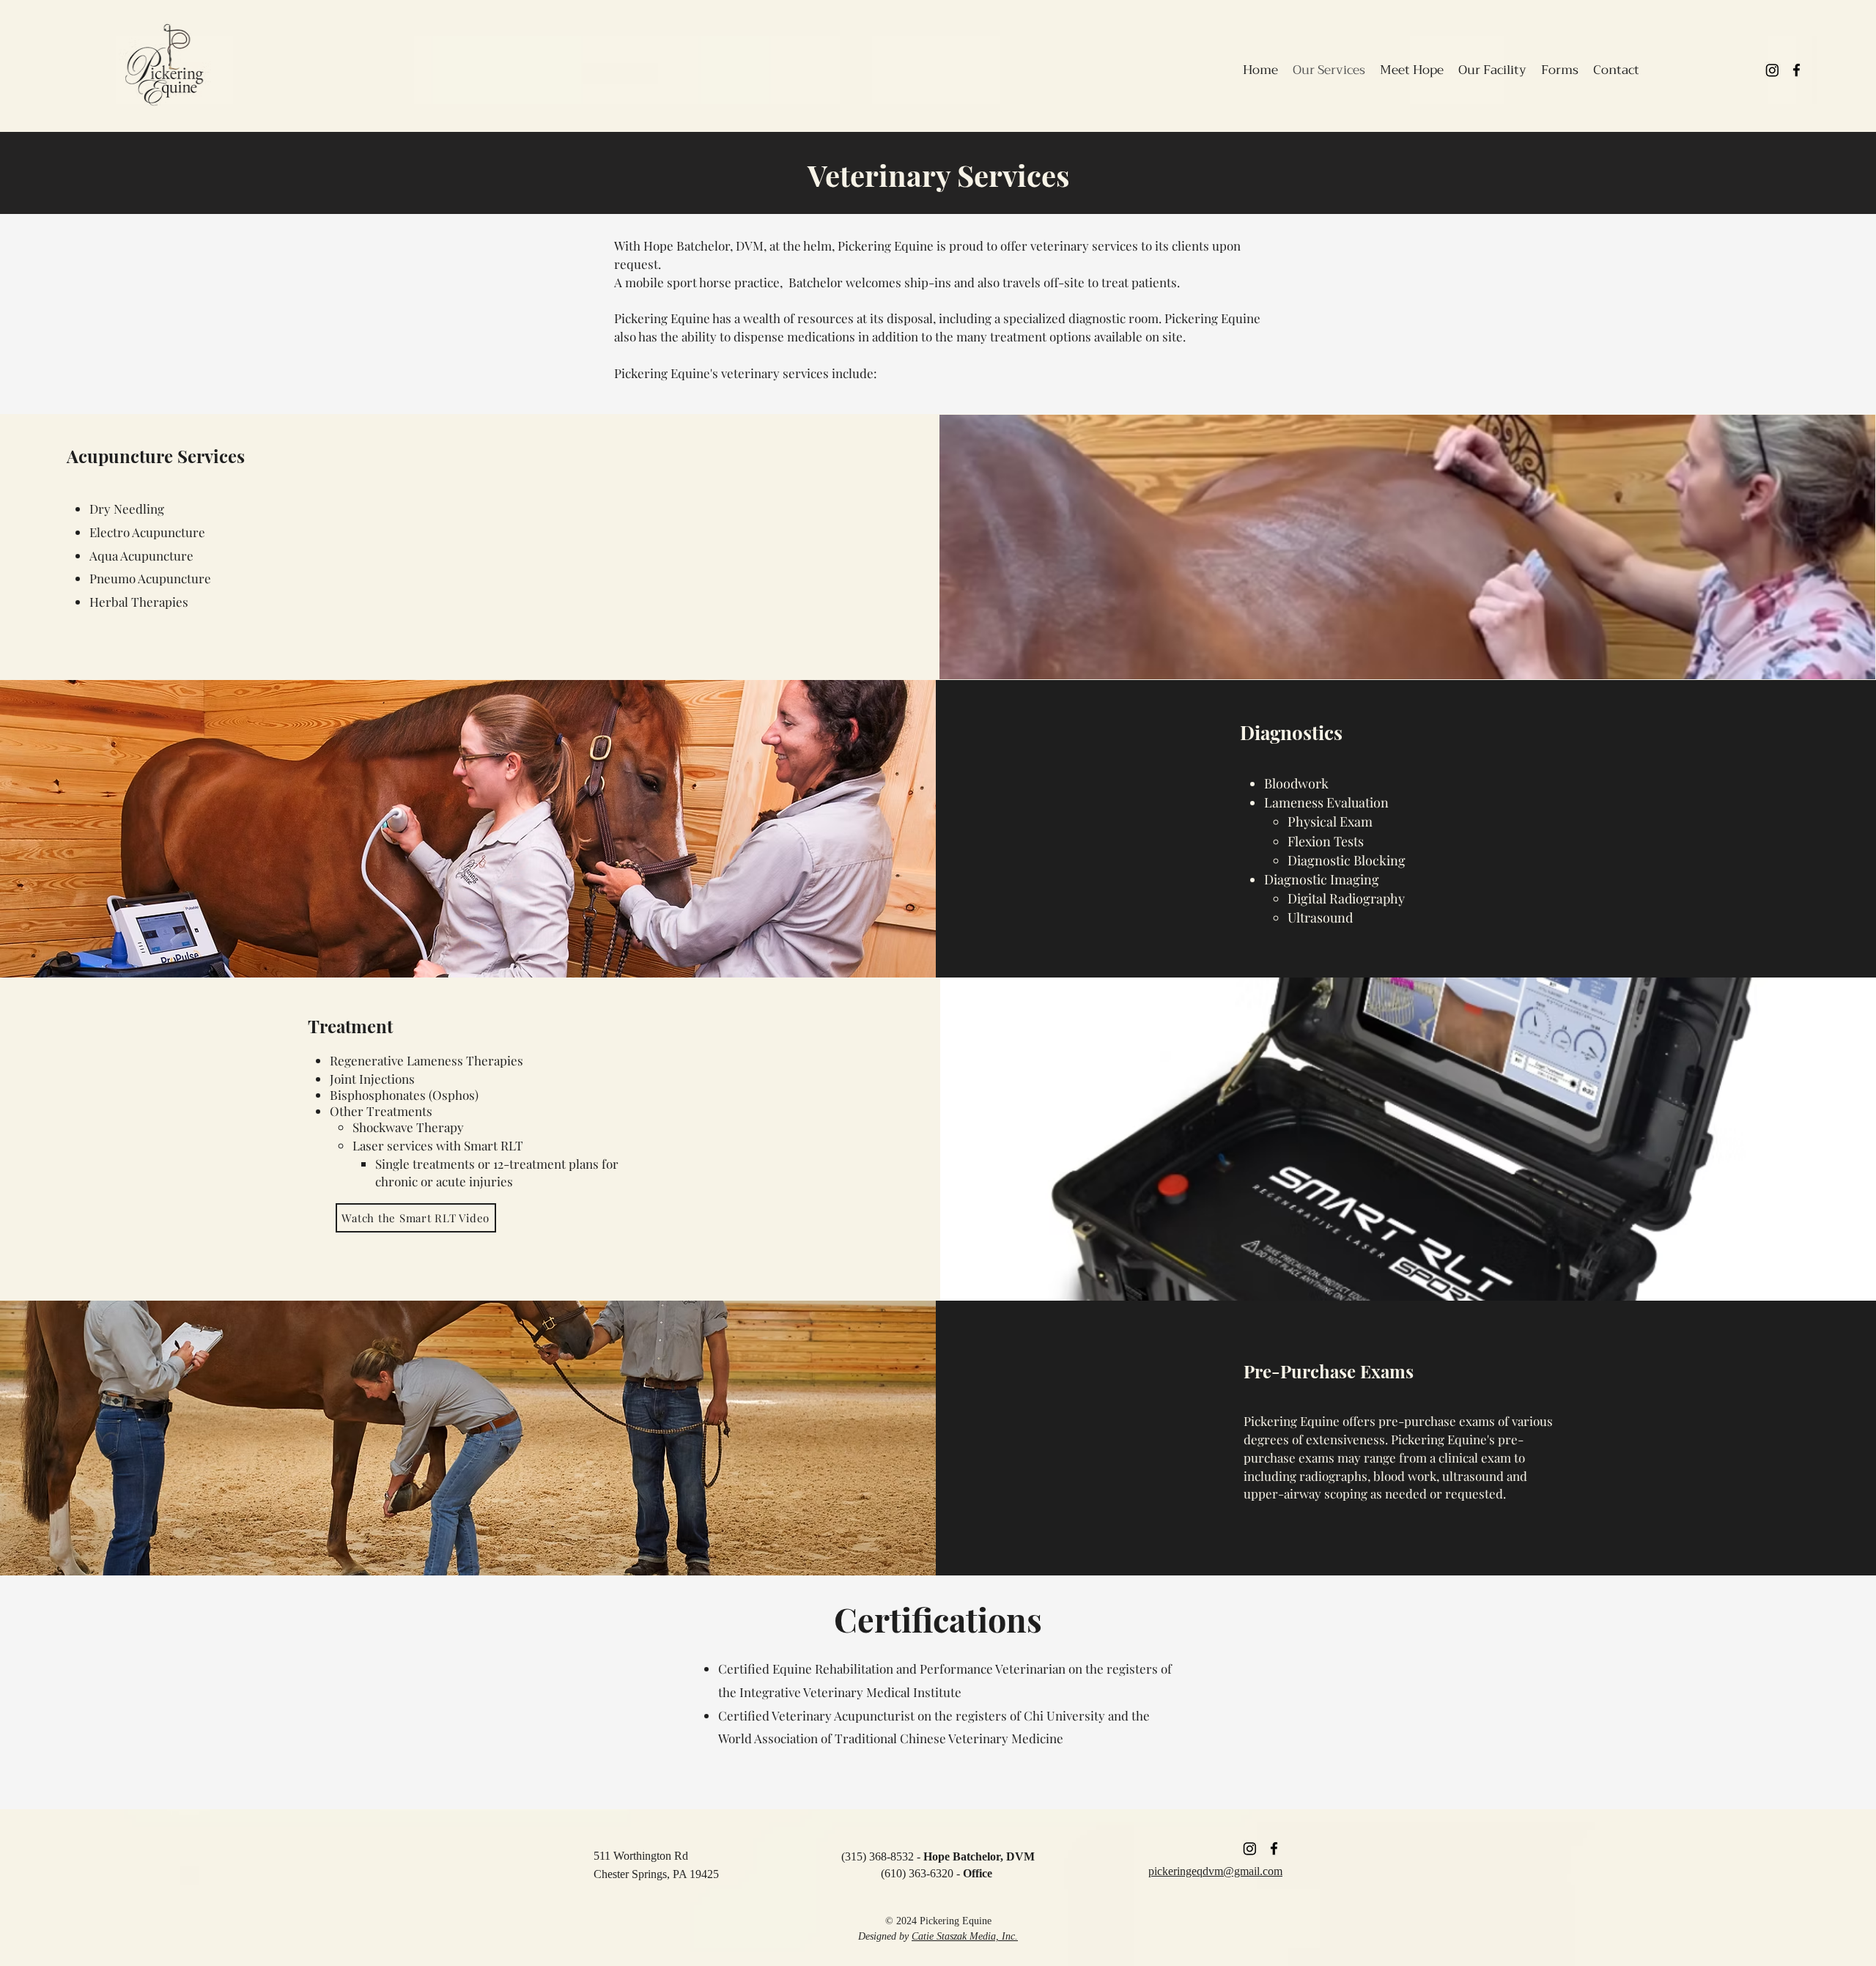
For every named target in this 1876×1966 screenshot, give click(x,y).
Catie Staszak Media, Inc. (965, 1936)
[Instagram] (1772, 70)
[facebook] (1796, 70)
